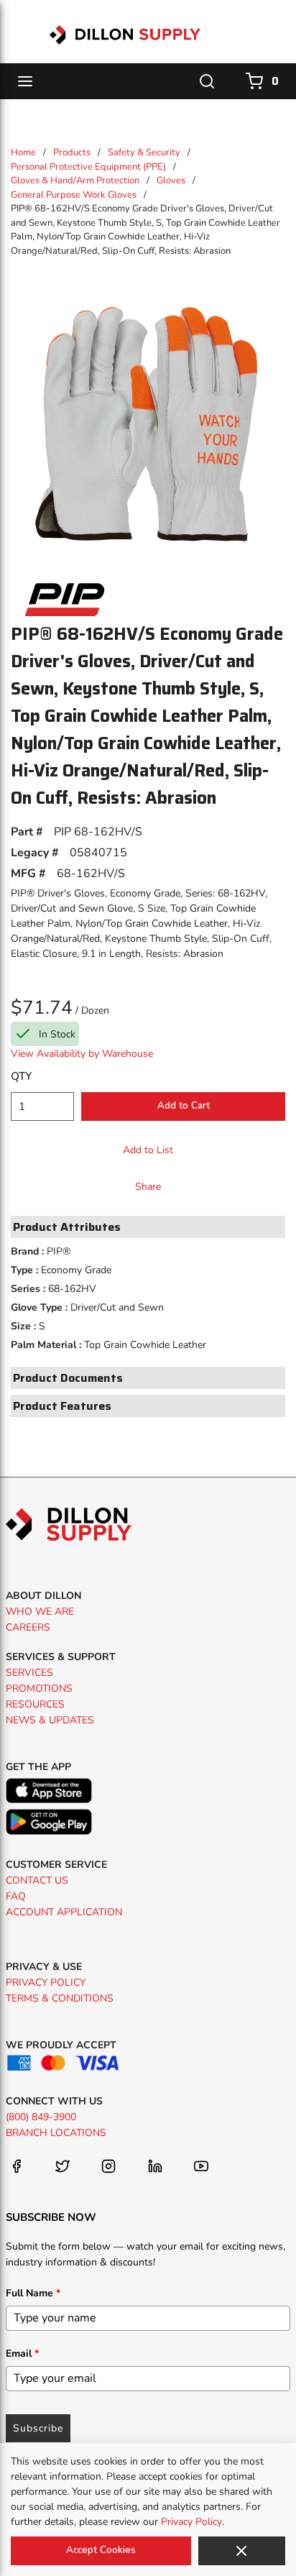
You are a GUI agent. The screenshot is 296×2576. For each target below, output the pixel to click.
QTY (21, 1076)
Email (22, 2353)
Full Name (33, 2293)
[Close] (242, 2551)
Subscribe (38, 2428)
